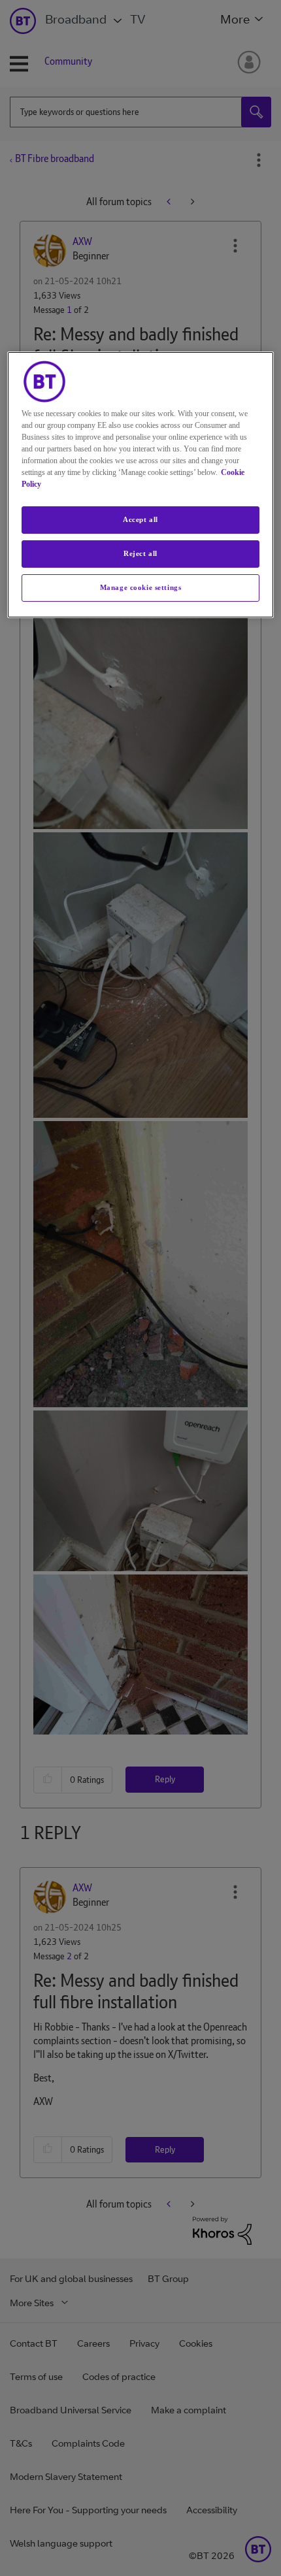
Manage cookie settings (141, 587)
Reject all (140, 553)
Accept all (140, 519)
